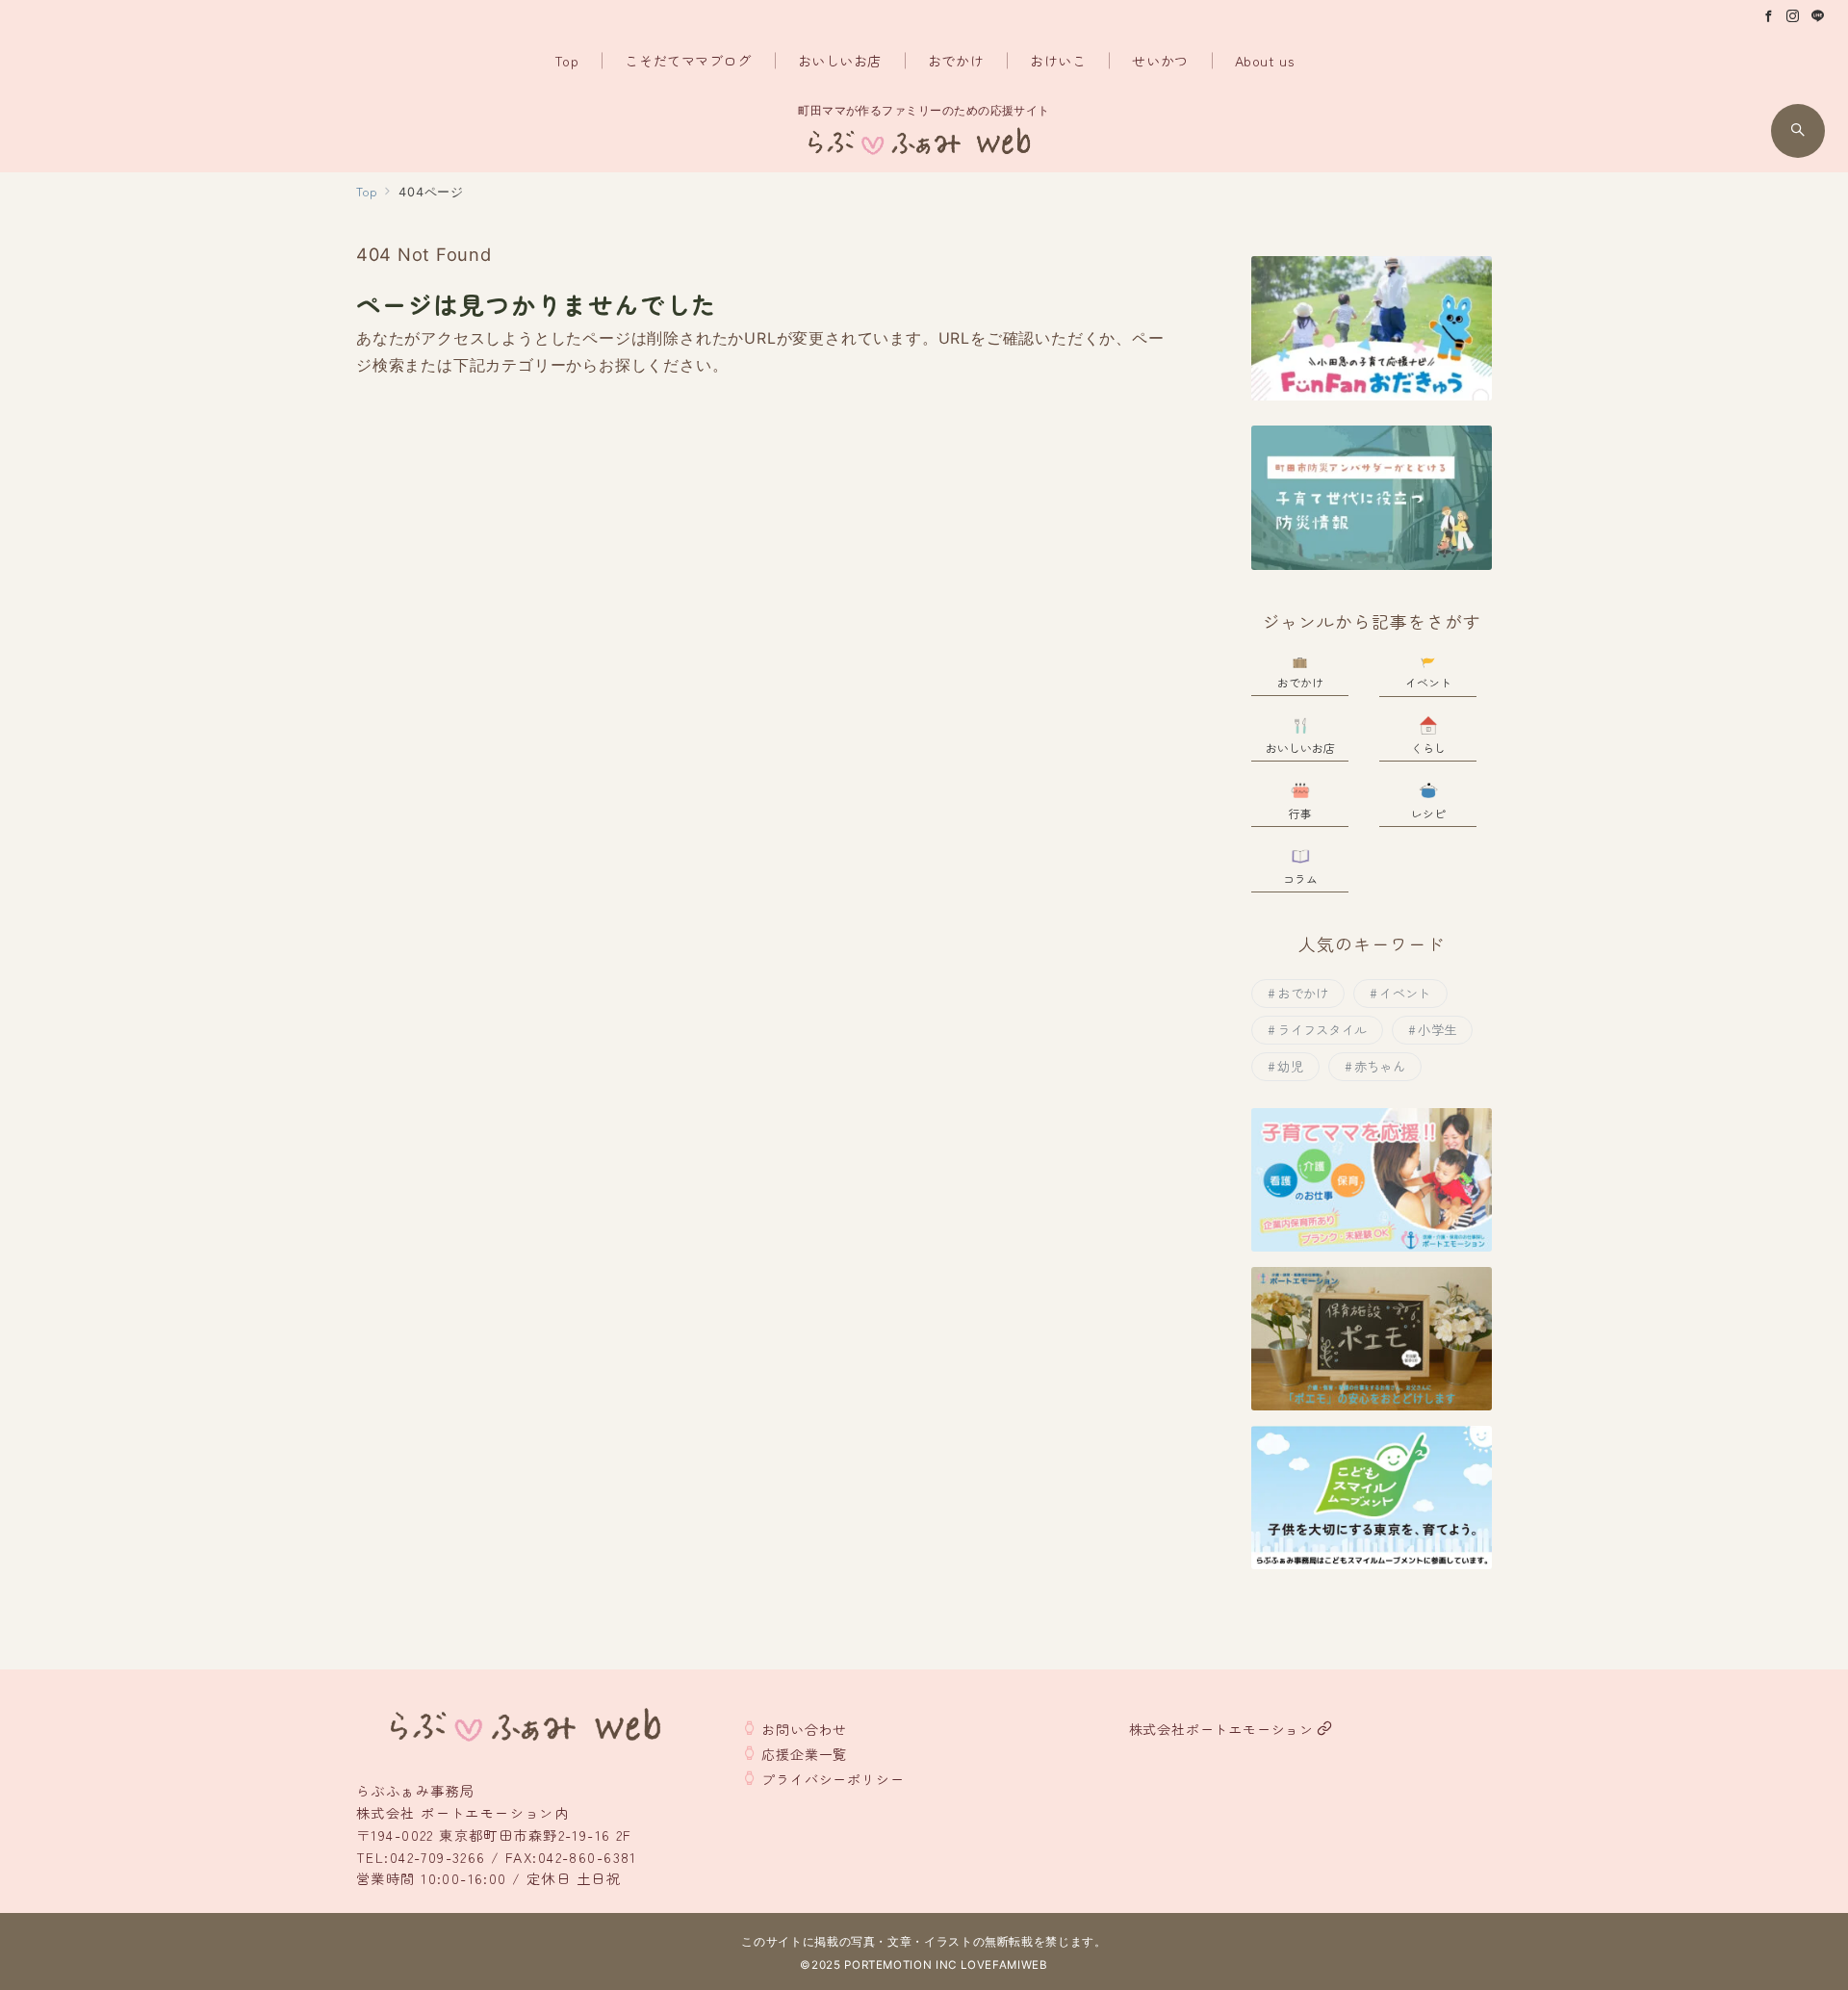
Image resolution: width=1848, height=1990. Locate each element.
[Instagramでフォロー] (1793, 16)
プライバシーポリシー (833, 1779)
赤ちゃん (1380, 1066)
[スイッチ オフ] (1798, 131)
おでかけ (1303, 993)
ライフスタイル (1322, 1030)
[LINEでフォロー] (1818, 16)
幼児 (1290, 1066)
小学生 (1437, 1030)
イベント (1405, 993)
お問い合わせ (804, 1729)
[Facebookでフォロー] (1769, 16)
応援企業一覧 (804, 1754)
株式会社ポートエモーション (1221, 1729)
